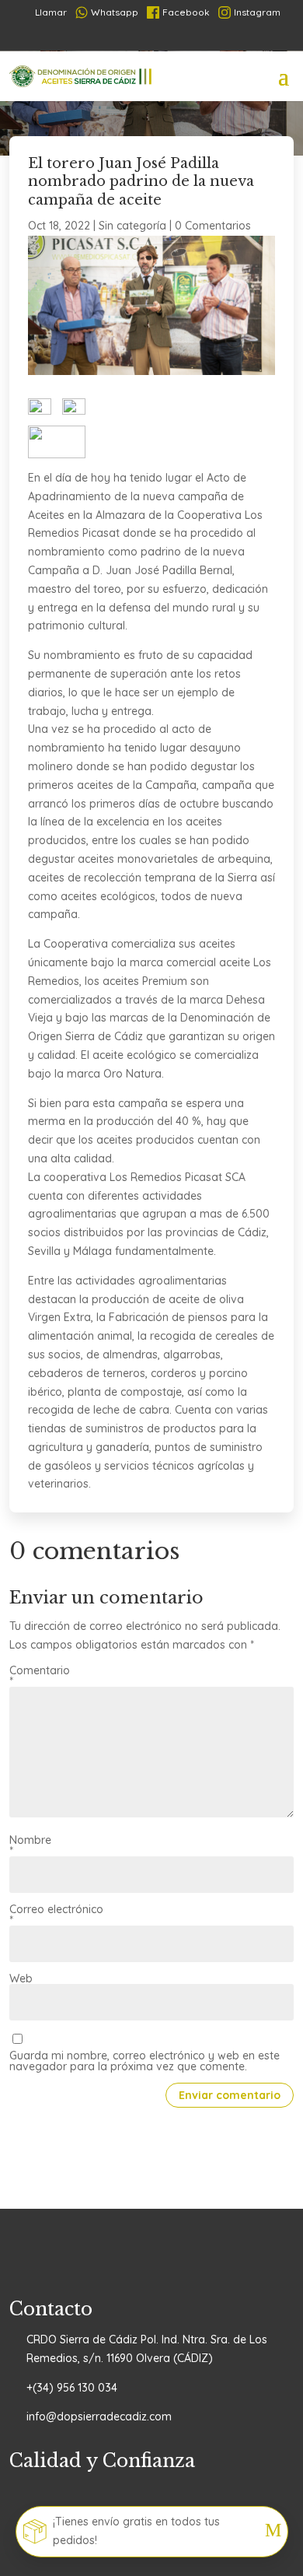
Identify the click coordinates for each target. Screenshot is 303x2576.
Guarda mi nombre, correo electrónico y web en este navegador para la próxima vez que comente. (145, 2061)
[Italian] (179, 37)
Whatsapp (115, 12)
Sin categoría (132, 226)
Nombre (30, 1845)
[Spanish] (105, 37)
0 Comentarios (213, 226)
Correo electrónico (56, 1915)
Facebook (186, 12)
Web (21, 1978)
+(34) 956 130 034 (72, 2388)
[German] (155, 37)
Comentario (40, 1676)
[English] (204, 37)
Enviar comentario (230, 2095)
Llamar (45, 12)
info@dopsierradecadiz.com (99, 2417)
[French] (130, 37)
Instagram (257, 12)
